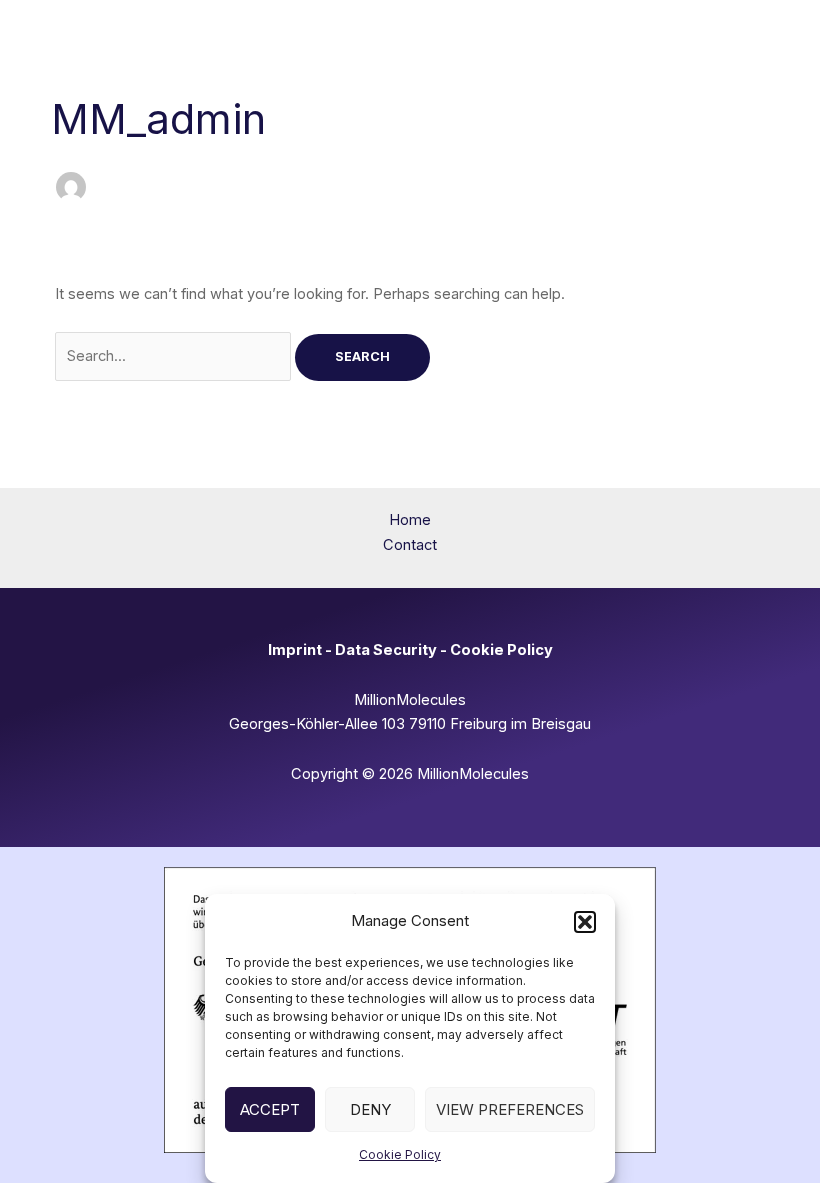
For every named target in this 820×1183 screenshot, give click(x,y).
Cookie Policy (400, 1154)
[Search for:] (175, 356)
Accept (270, 1109)
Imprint (295, 650)
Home (410, 520)
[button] (585, 922)
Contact (410, 545)
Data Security (386, 650)
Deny (370, 1109)
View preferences (510, 1109)
